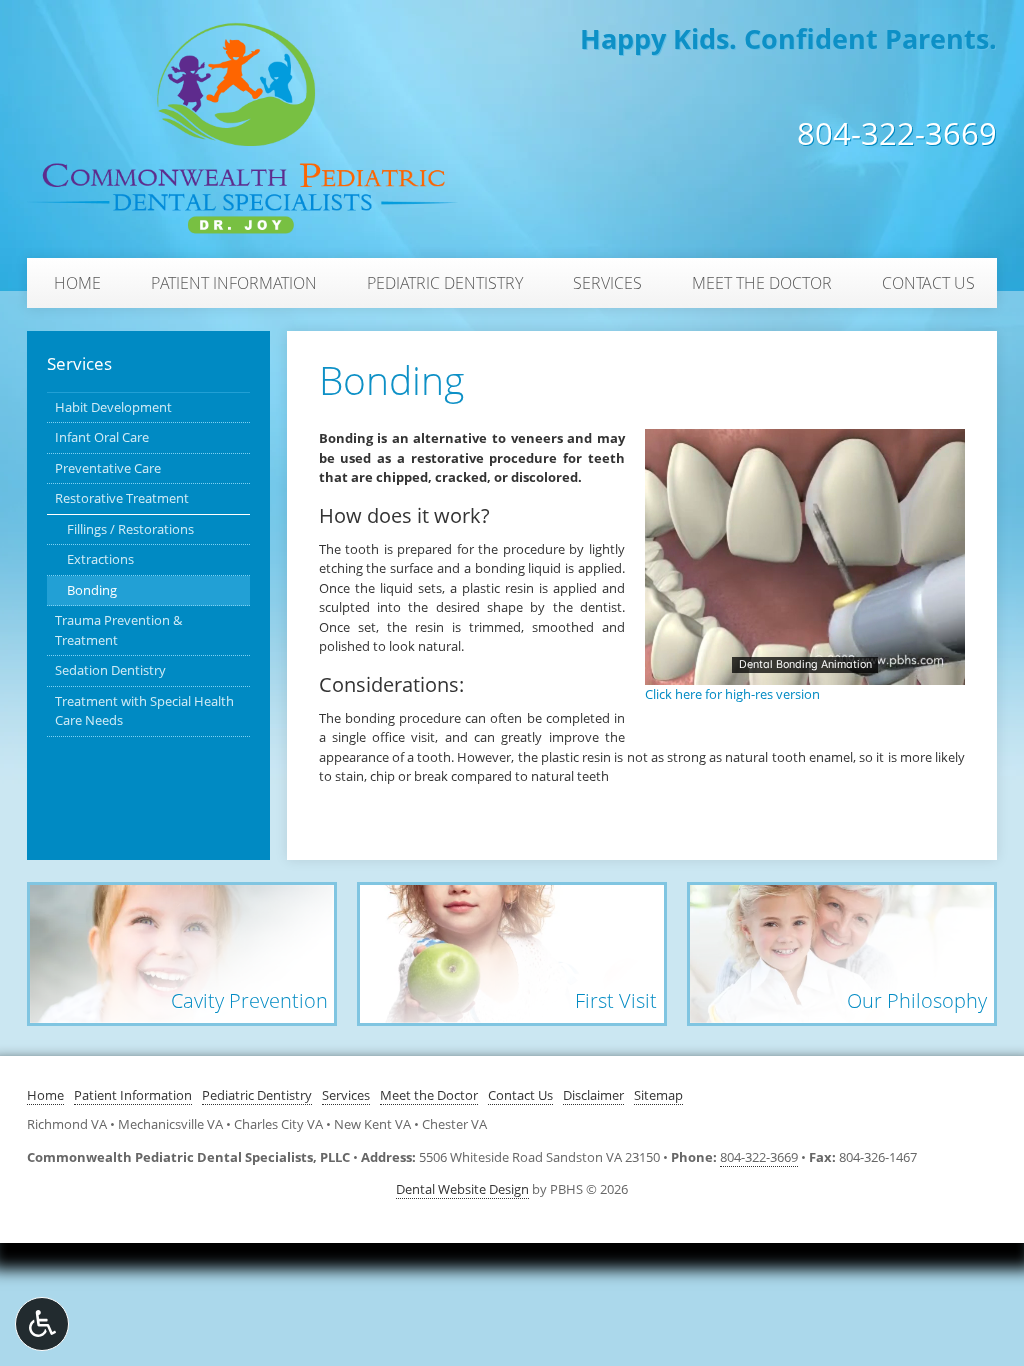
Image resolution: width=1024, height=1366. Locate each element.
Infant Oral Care (102, 437)
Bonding (92, 590)
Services (607, 283)
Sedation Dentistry (110, 670)
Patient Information (234, 283)
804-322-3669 (897, 134)
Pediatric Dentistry (445, 283)
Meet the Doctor (762, 283)
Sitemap (658, 1095)
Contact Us (928, 283)
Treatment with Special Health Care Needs (144, 711)
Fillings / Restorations (130, 529)
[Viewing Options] (42, 1324)
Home (77, 283)
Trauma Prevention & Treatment (118, 630)
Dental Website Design (462, 1189)
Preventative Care (108, 468)
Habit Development (113, 407)
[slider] (804, 669)
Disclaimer (593, 1095)
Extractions (100, 559)
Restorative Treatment (122, 498)
